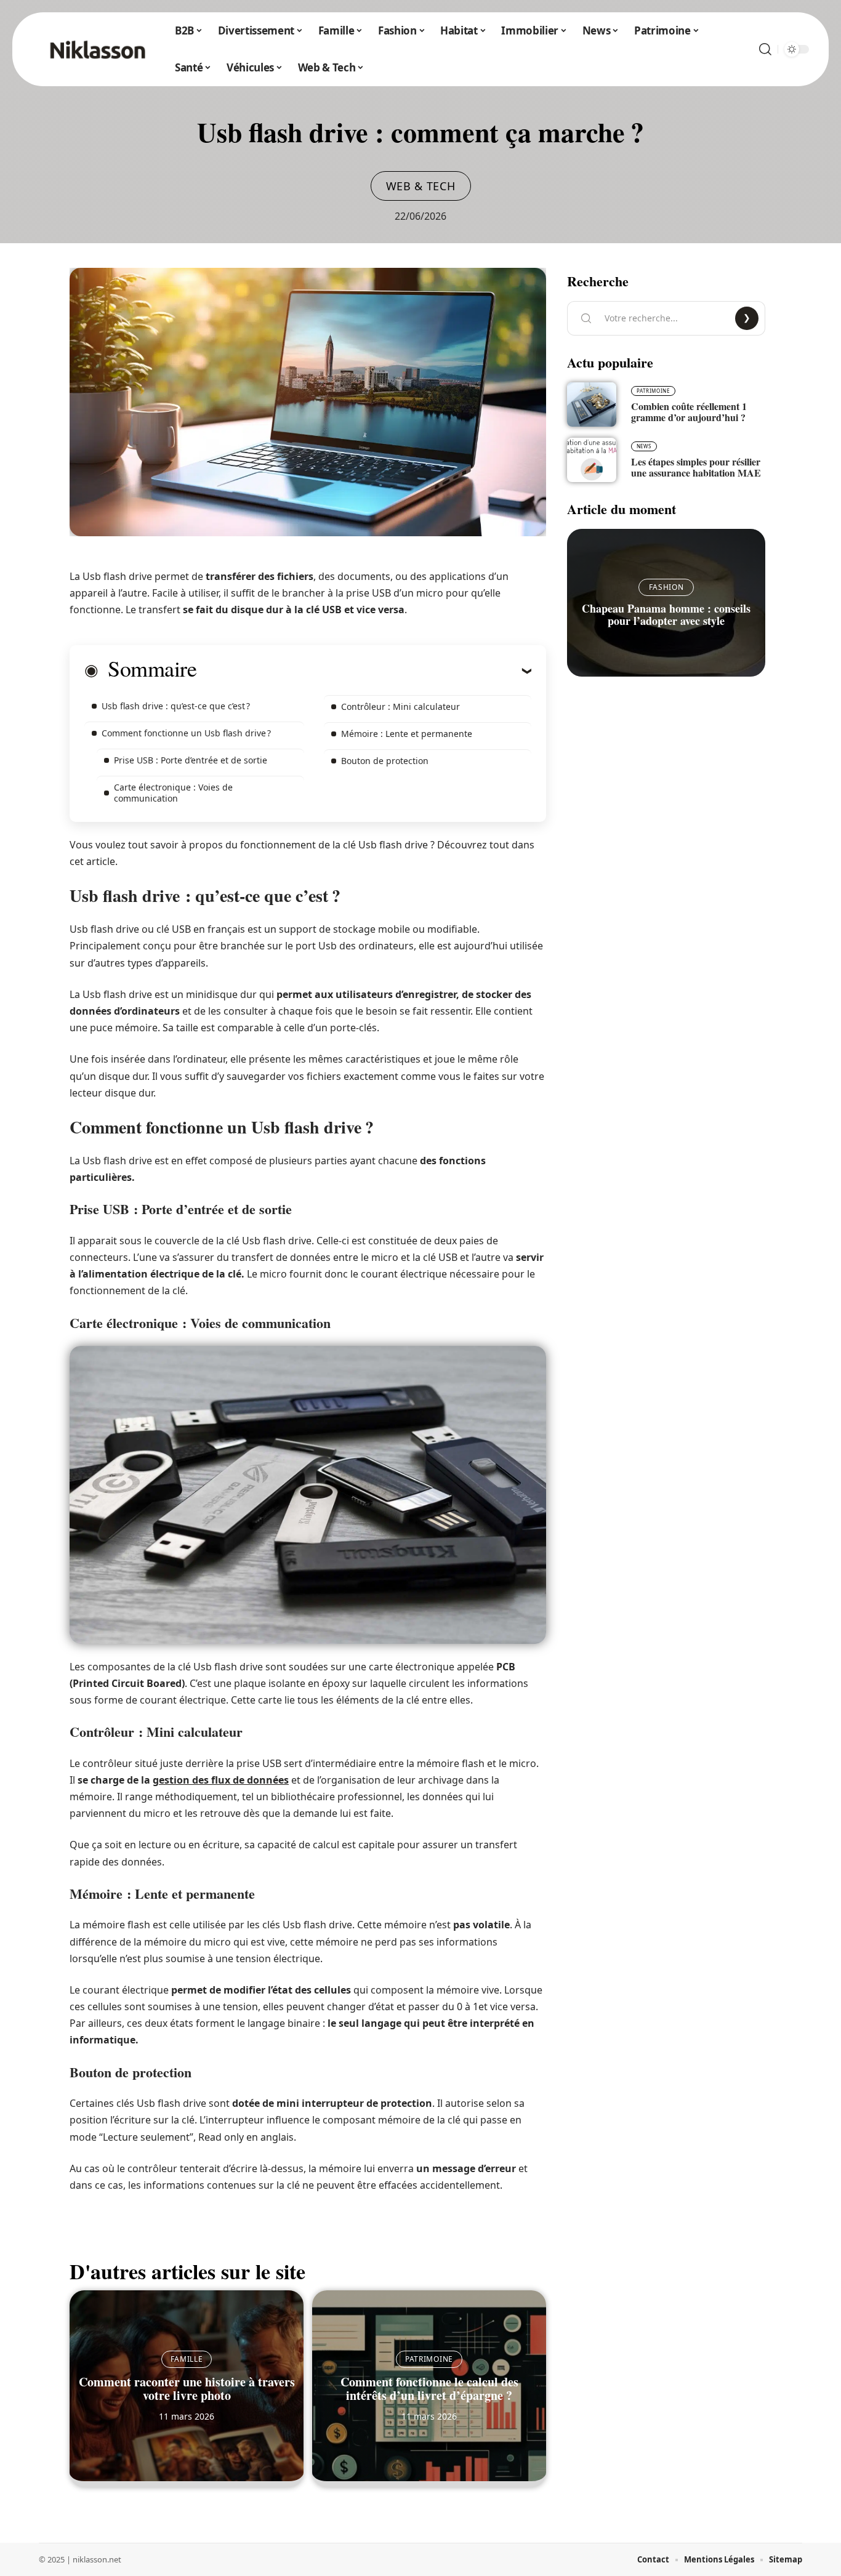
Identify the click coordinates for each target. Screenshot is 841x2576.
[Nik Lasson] (97, 49)
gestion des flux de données (221, 1780)
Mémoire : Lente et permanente (407, 734)
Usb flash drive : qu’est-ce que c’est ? (176, 706)
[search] (765, 49)
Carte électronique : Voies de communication (173, 793)
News (644, 446)
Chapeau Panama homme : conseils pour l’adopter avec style (666, 614)
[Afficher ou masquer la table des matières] (364, 670)
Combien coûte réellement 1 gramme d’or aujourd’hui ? (689, 412)
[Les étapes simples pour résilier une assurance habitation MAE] (592, 460)
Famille (187, 2359)
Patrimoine (429, 2359)
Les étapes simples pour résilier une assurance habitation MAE (696, 467)
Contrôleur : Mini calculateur (400, 706)
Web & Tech (421, 186)
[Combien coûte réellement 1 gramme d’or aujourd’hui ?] (592, 405)
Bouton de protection (385, 761)
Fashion (666, 587)
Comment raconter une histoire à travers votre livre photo (187, 2389)
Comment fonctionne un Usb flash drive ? (186, 733)
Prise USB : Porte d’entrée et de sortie (191, 760)
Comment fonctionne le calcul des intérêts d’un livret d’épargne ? (429, 2389)
